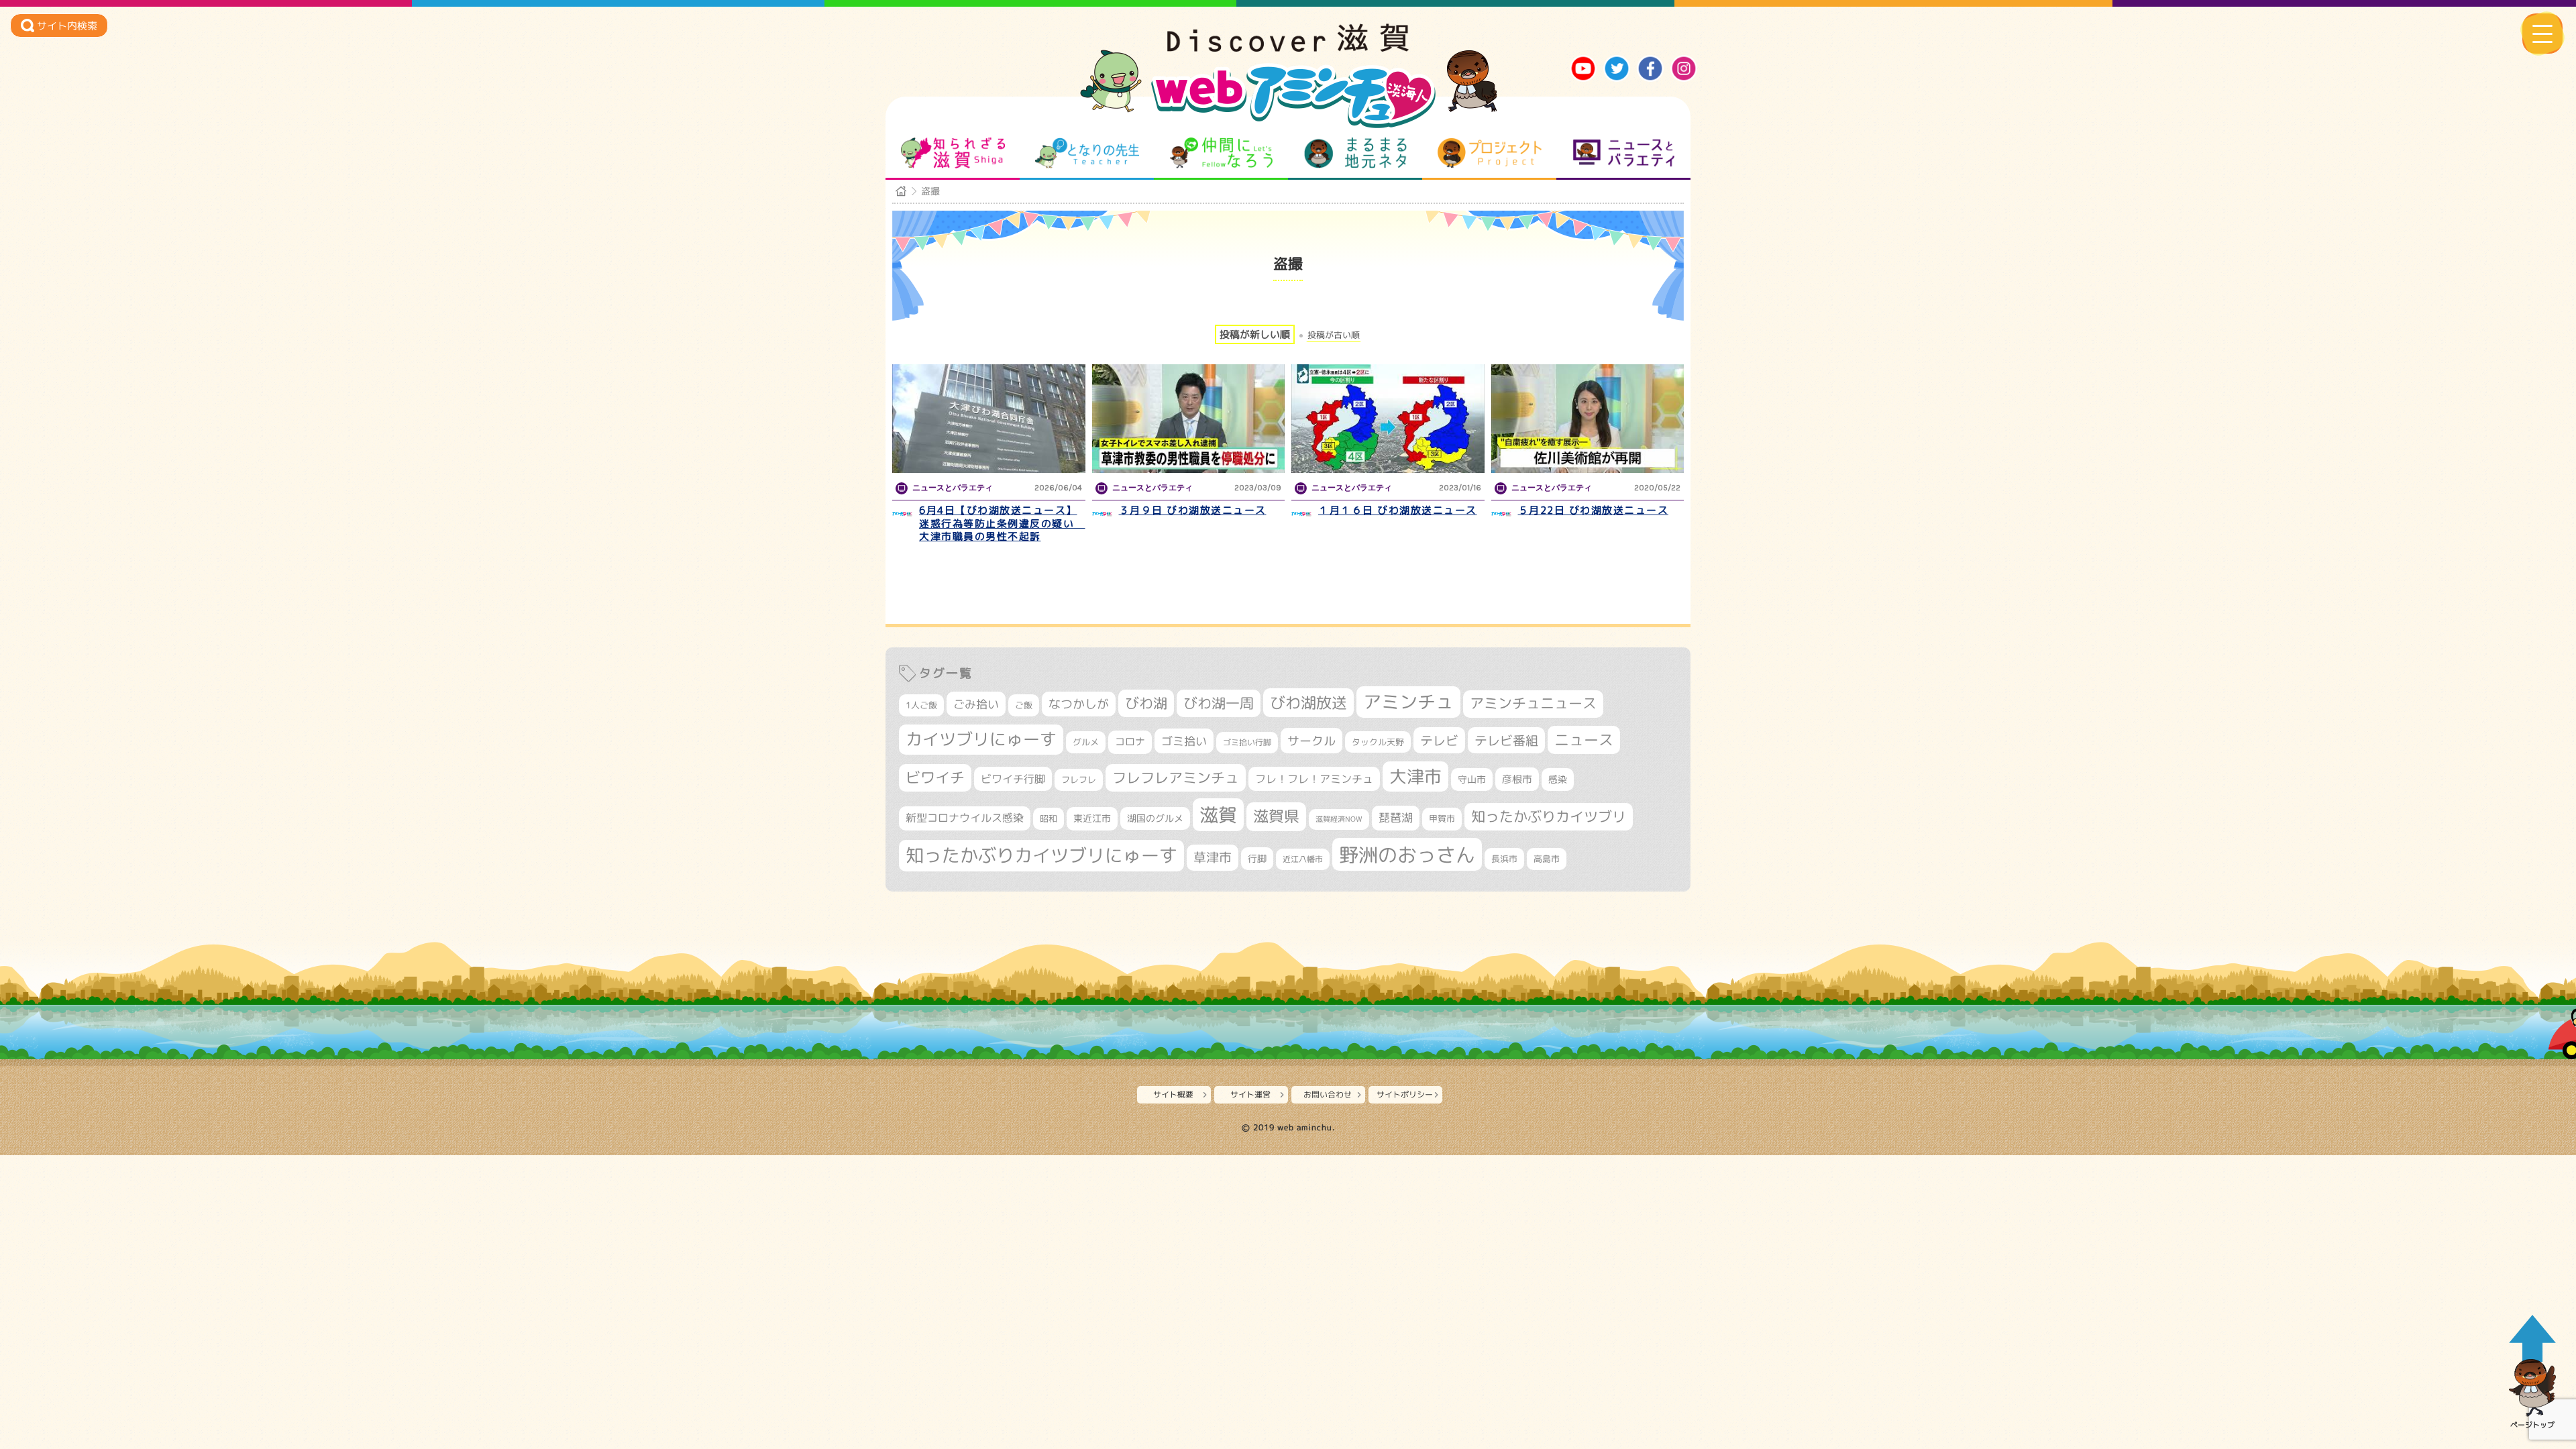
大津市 (1415, 776)
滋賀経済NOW (1339, 819)
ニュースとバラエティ (1624, 153)
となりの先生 (1087, 153)
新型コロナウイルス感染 (965, 818)
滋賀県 (1276, 816)
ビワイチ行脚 (1013, 779)
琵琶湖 (1396, 817)
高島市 (1547, 859)
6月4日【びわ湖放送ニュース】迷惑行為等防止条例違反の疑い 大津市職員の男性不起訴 (1002, 523)
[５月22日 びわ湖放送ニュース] (1588, 419)
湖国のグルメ (1155, 818)
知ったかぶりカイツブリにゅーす (1041, 855)
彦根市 (1517, 779)
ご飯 (1024, 705)
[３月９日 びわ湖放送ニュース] (1189, 419)
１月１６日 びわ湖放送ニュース (1398, 510)
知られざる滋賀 (953, 153)
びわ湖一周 (1219, 703)
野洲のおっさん (1407, 854)
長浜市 (1504, 859)
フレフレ (1079, 780)
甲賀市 (1442, 818)
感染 (1558, 779)
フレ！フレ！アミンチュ (1314, 779)
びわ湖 (1146, 703)
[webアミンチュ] (1288, 48)
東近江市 (1092, 818)
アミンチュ (1408, 702)
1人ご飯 (921, 705)
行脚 (1257, 858)
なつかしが (1079, 704)
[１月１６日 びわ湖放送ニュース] (1388, 419)
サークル (1311, 741)
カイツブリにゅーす (981, 739)
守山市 (1472, 779)
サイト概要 (1173, 1094)
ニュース (1584, 740)
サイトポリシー (1405, 1094)
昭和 (1049, 818)
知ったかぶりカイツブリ (1549, 816)
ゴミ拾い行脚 (1247, 742)
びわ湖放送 (1308, 702)
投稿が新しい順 (1255, 334)
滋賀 (1218, 814)
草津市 (1213, 857)
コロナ (1130, 742)
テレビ (1439, 740)
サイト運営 (1250, 1094)
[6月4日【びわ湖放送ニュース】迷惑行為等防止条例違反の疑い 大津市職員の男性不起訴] (989, 419)
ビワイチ (935, 777)
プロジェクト (1490, 153)
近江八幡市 (1303, 859)
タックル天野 (1378, 742)
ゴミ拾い (1184, 741)
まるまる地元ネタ (1355, 153)
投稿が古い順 (1334, 335)
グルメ (1086, 742)
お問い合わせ (1328, 1094)
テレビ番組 (1506, 740)
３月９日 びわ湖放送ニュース (1193, 510)
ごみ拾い (976, 704)
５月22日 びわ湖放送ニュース (1594, 510)
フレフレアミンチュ (1176, 777)
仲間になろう (1221, 153)
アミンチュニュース (1533, 703)
